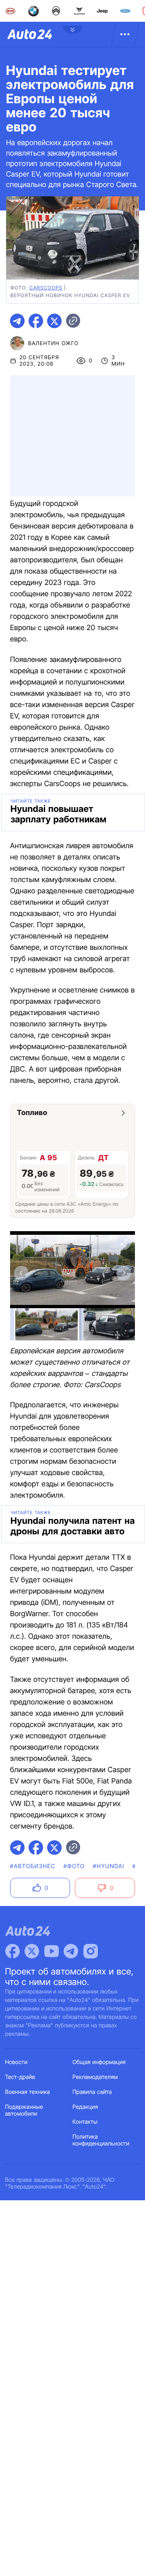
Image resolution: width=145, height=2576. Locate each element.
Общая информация (99, 2062)
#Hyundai (109, 1866)
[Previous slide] (21, 1273)
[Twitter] (32, 1951)
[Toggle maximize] (124, 1242)
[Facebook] (12, 1951)
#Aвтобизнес (33, 1866)
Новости (17, 2062)
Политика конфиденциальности (101, 2140)
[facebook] (36, 321)
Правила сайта (92, 2092)
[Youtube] (52, 1951)
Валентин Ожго (53, 343)
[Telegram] (71, 1951)
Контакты (85, 2122)
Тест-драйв (20, 2077)
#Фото (74, 1866)
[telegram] (17, 321)
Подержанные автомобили (24, 2110)
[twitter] (54, 321)
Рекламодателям (95, 2077)
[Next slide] (124, 1273)
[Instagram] (91, 1951)
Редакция (85, 2107)
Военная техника (28, 2092)
